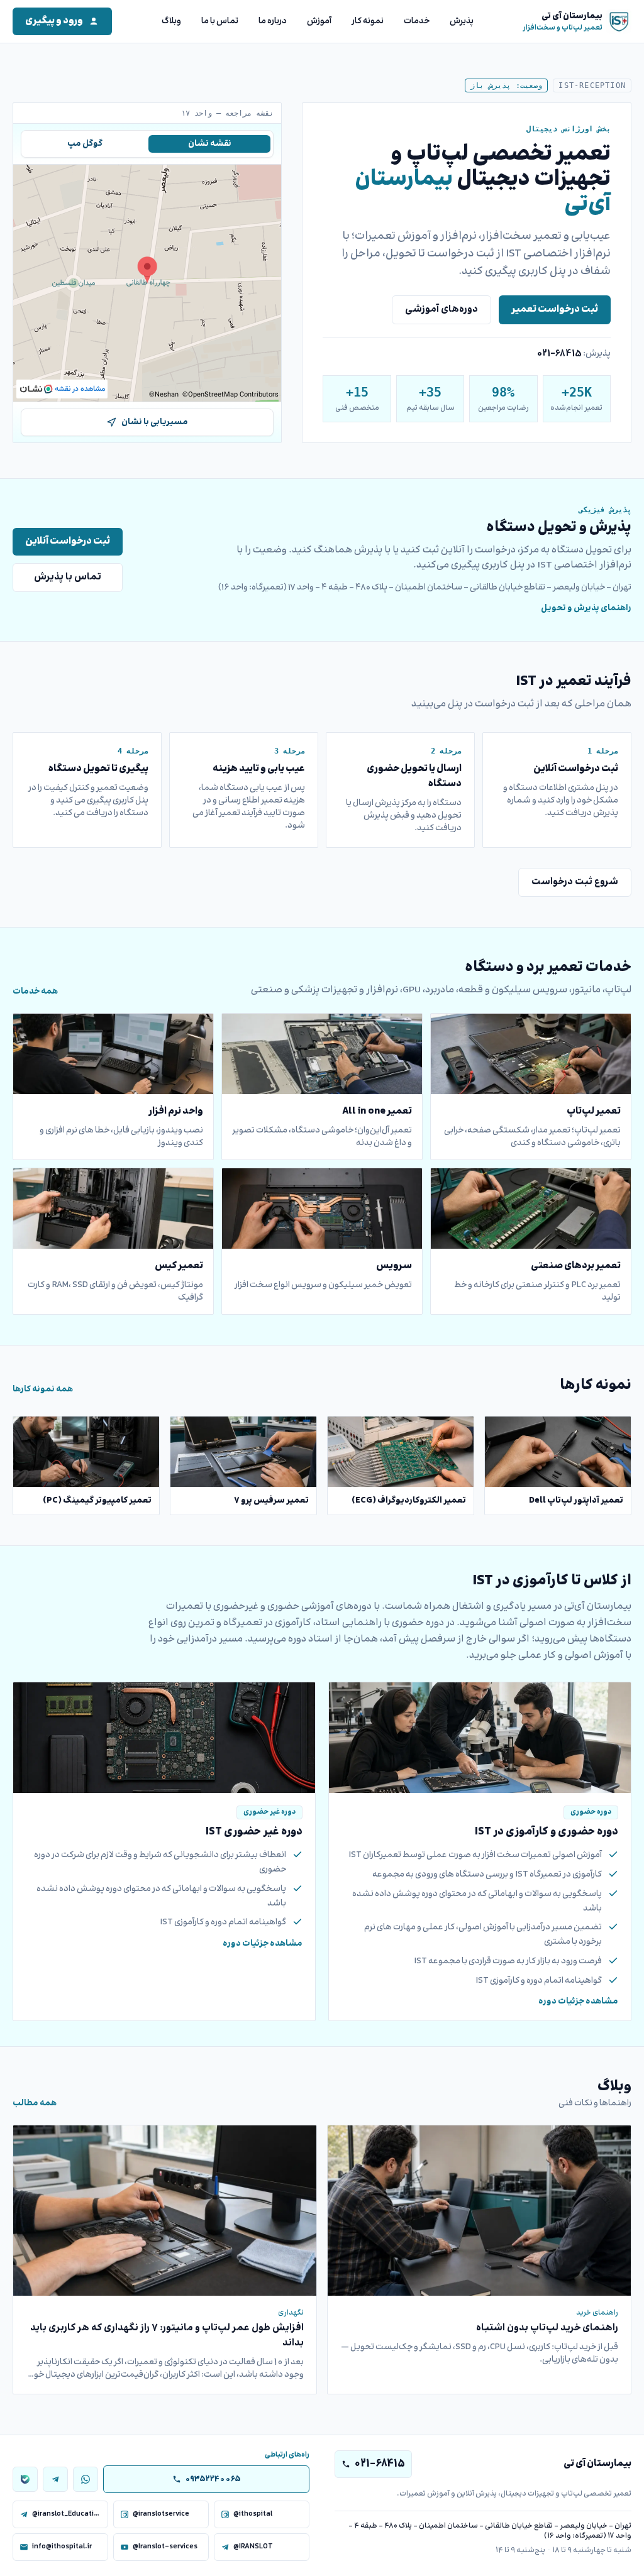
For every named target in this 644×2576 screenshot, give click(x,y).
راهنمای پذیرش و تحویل (586, 608)
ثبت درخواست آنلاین (68, 541)
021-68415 (559, 354)
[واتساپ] (86, 2479)
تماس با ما (220, 21)
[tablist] (147, 144)
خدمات (417, 21)
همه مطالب (35, 2103)
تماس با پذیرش (68, 577)
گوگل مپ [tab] (85, 144)
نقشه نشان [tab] (210, 144)
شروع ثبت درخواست (575, 882)
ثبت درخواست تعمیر (555, 310)
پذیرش (462, 21)
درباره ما (273, 21)
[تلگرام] (55, 2479)
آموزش (319, 21)
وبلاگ (171, 21)
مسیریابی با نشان (155, 422)
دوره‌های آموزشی (441, 310)
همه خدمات (35, 992)
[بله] (25, 2479)
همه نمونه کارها (43, 1389)
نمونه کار (368, 21)
